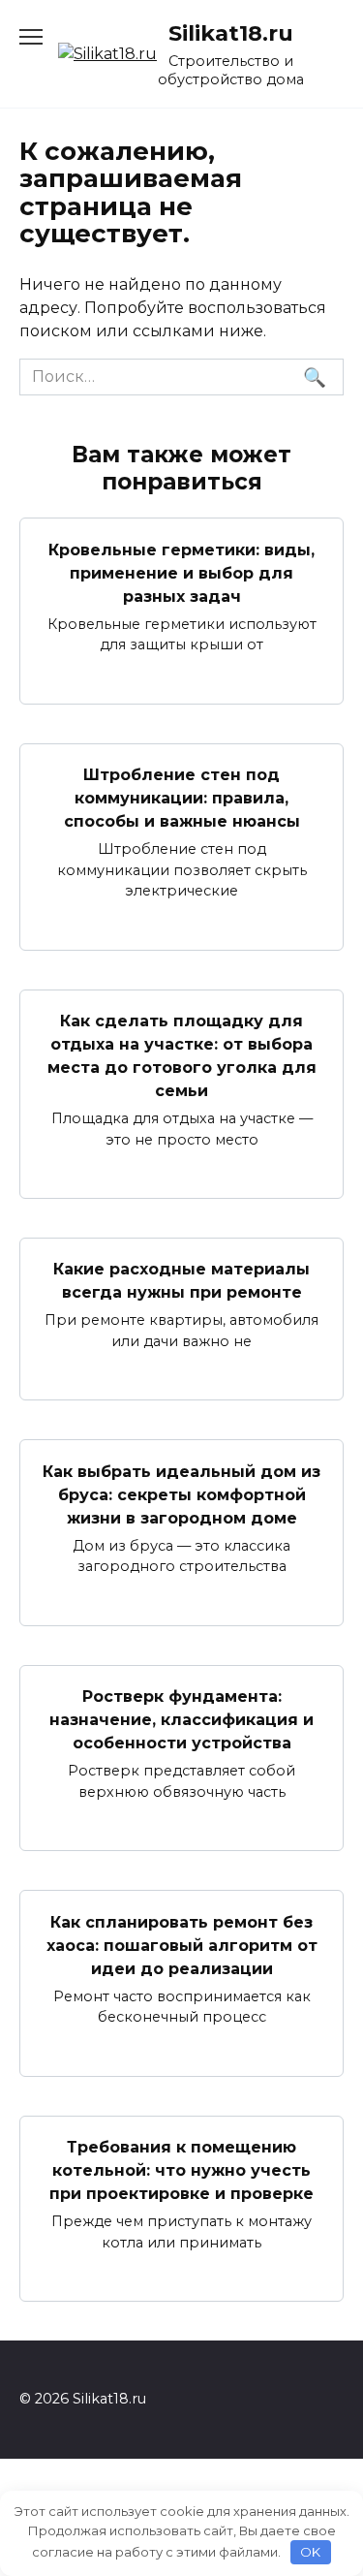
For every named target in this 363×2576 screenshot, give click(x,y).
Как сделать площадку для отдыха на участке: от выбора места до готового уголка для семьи (182, 1056)
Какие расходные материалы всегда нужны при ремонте (181, 1281)
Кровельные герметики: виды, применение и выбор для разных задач (181, 572)
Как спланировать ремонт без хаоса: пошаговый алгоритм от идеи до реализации (182, 1945)
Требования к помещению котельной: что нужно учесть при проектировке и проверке (181, 2170)
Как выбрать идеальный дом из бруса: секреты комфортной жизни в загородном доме (181, 1494)
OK (310, 2552)
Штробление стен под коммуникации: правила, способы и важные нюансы (182, 798)
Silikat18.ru (231, 33)
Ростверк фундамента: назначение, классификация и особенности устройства (181, 1720)
